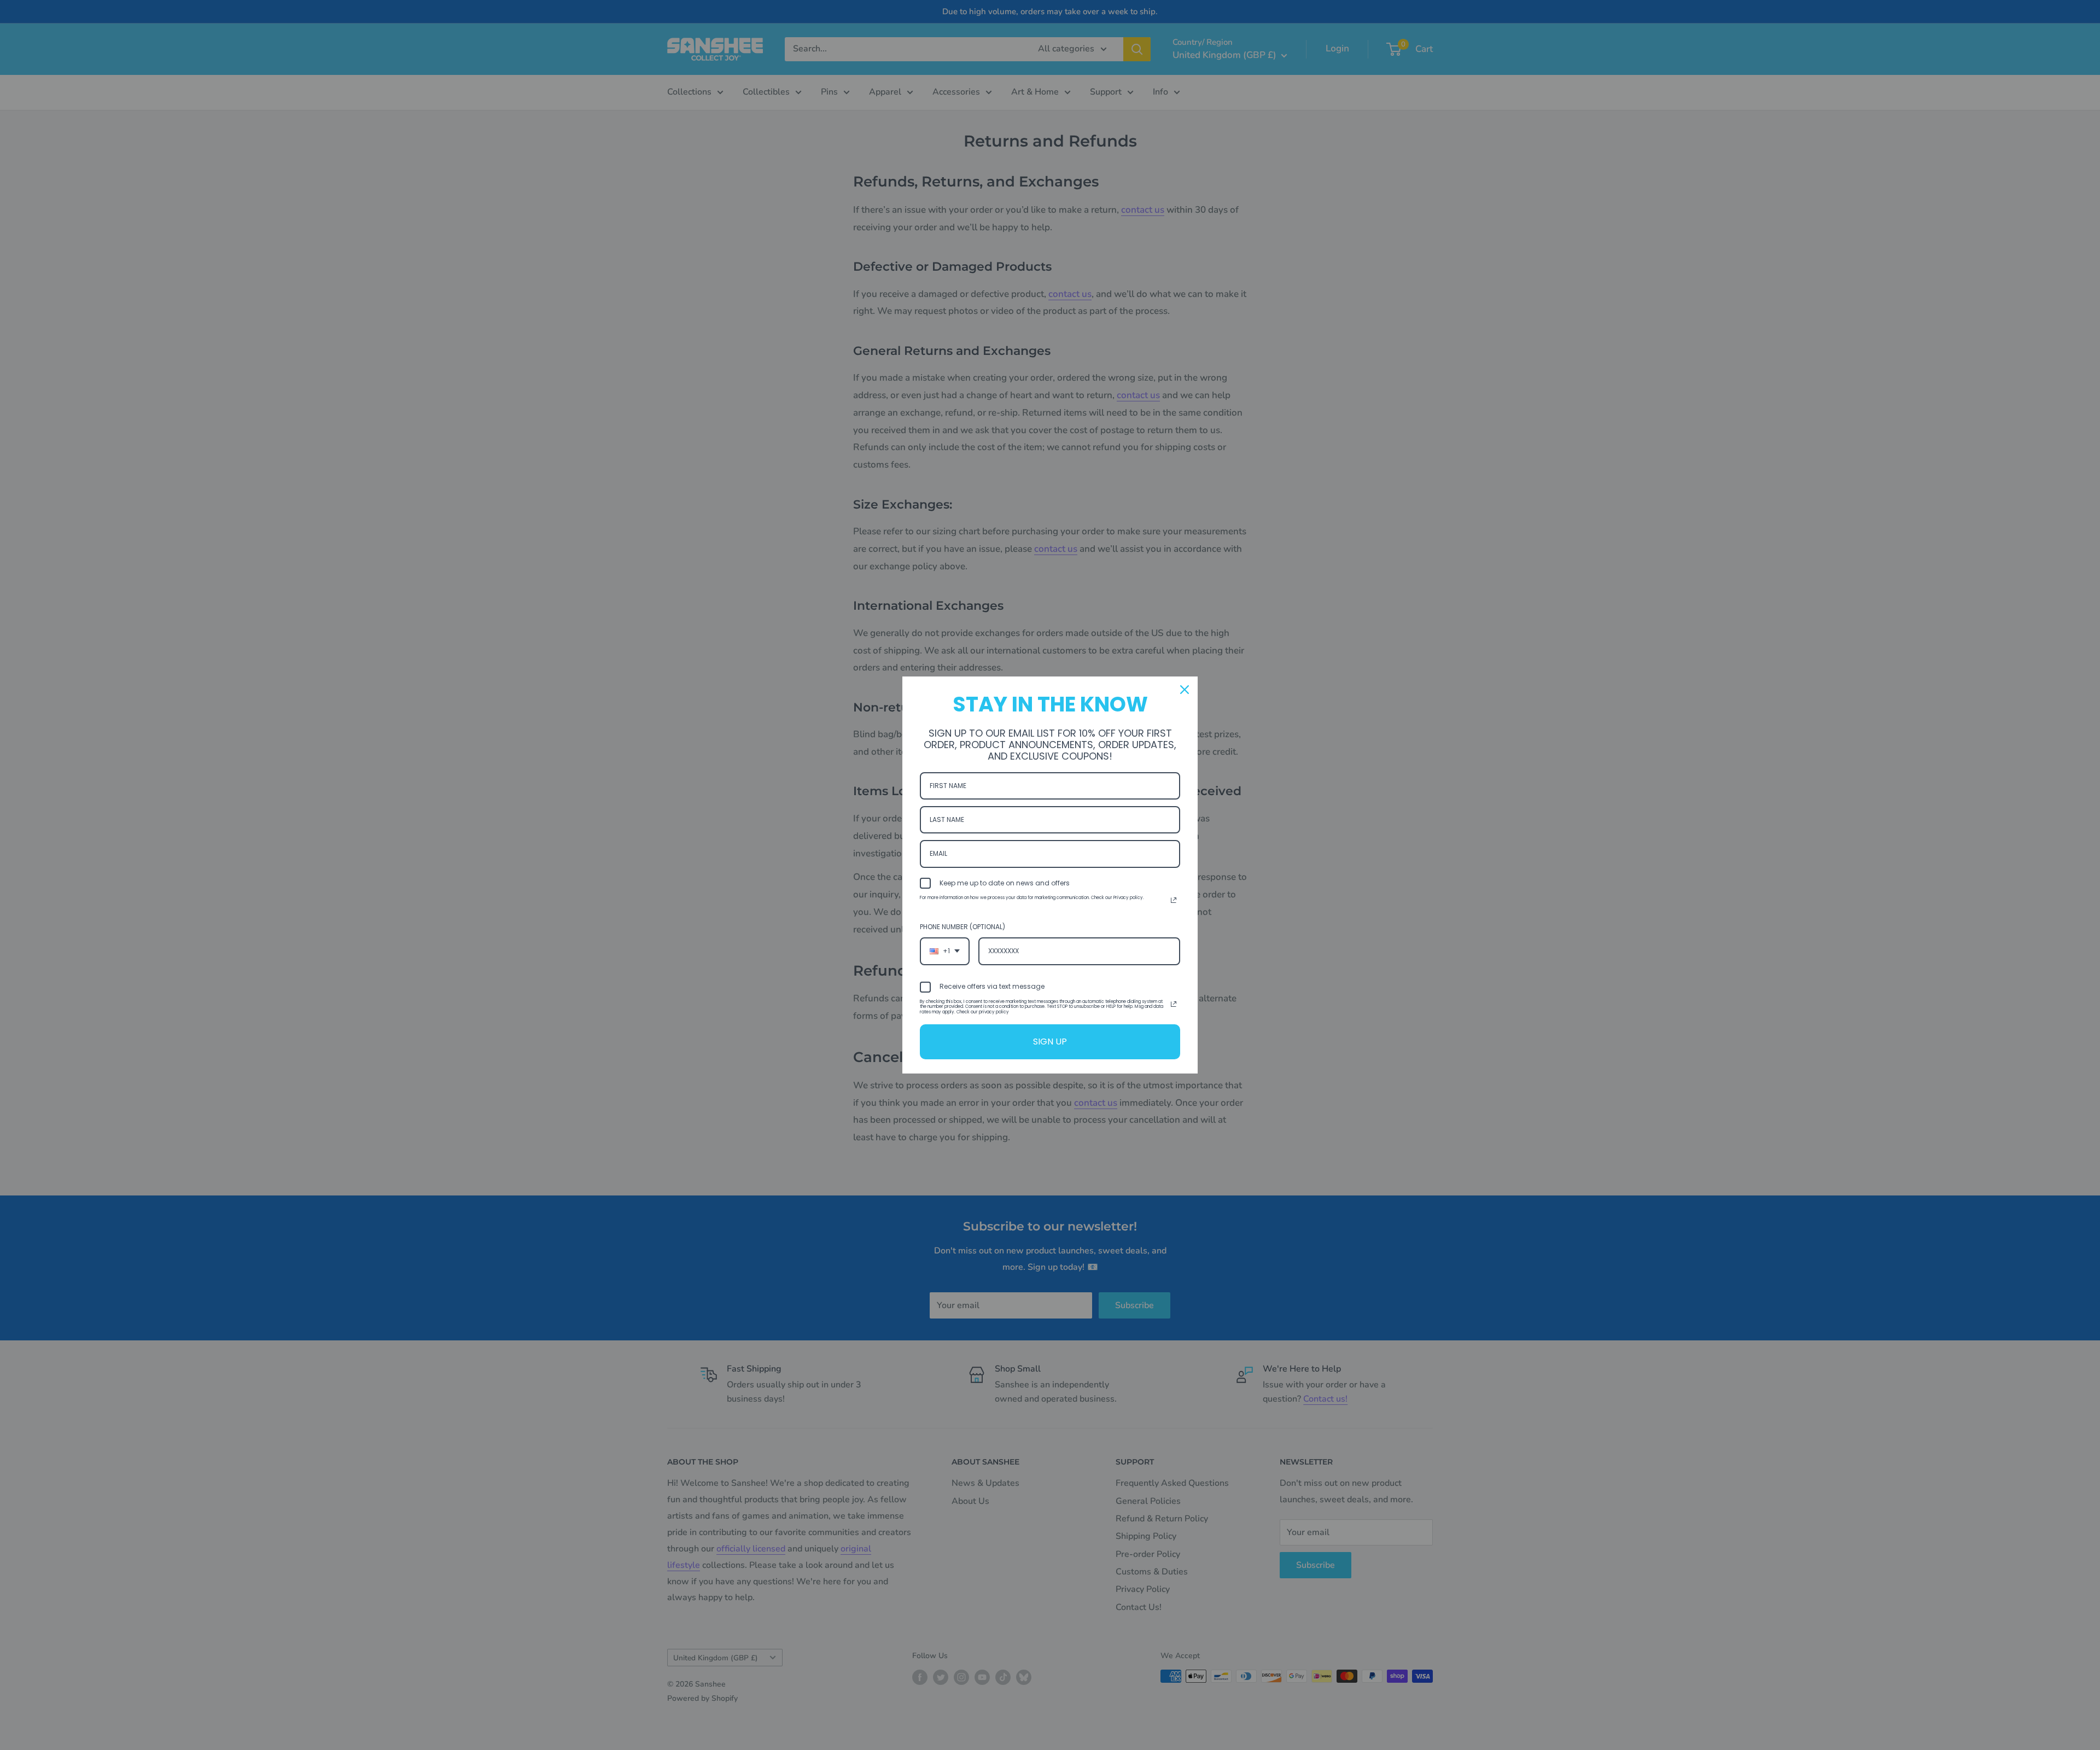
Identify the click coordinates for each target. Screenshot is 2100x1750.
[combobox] (945, 951)
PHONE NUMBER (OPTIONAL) (962, 927)
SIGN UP (1050, 1042)
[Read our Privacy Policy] (1174, 900)
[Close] (1185, 690)
